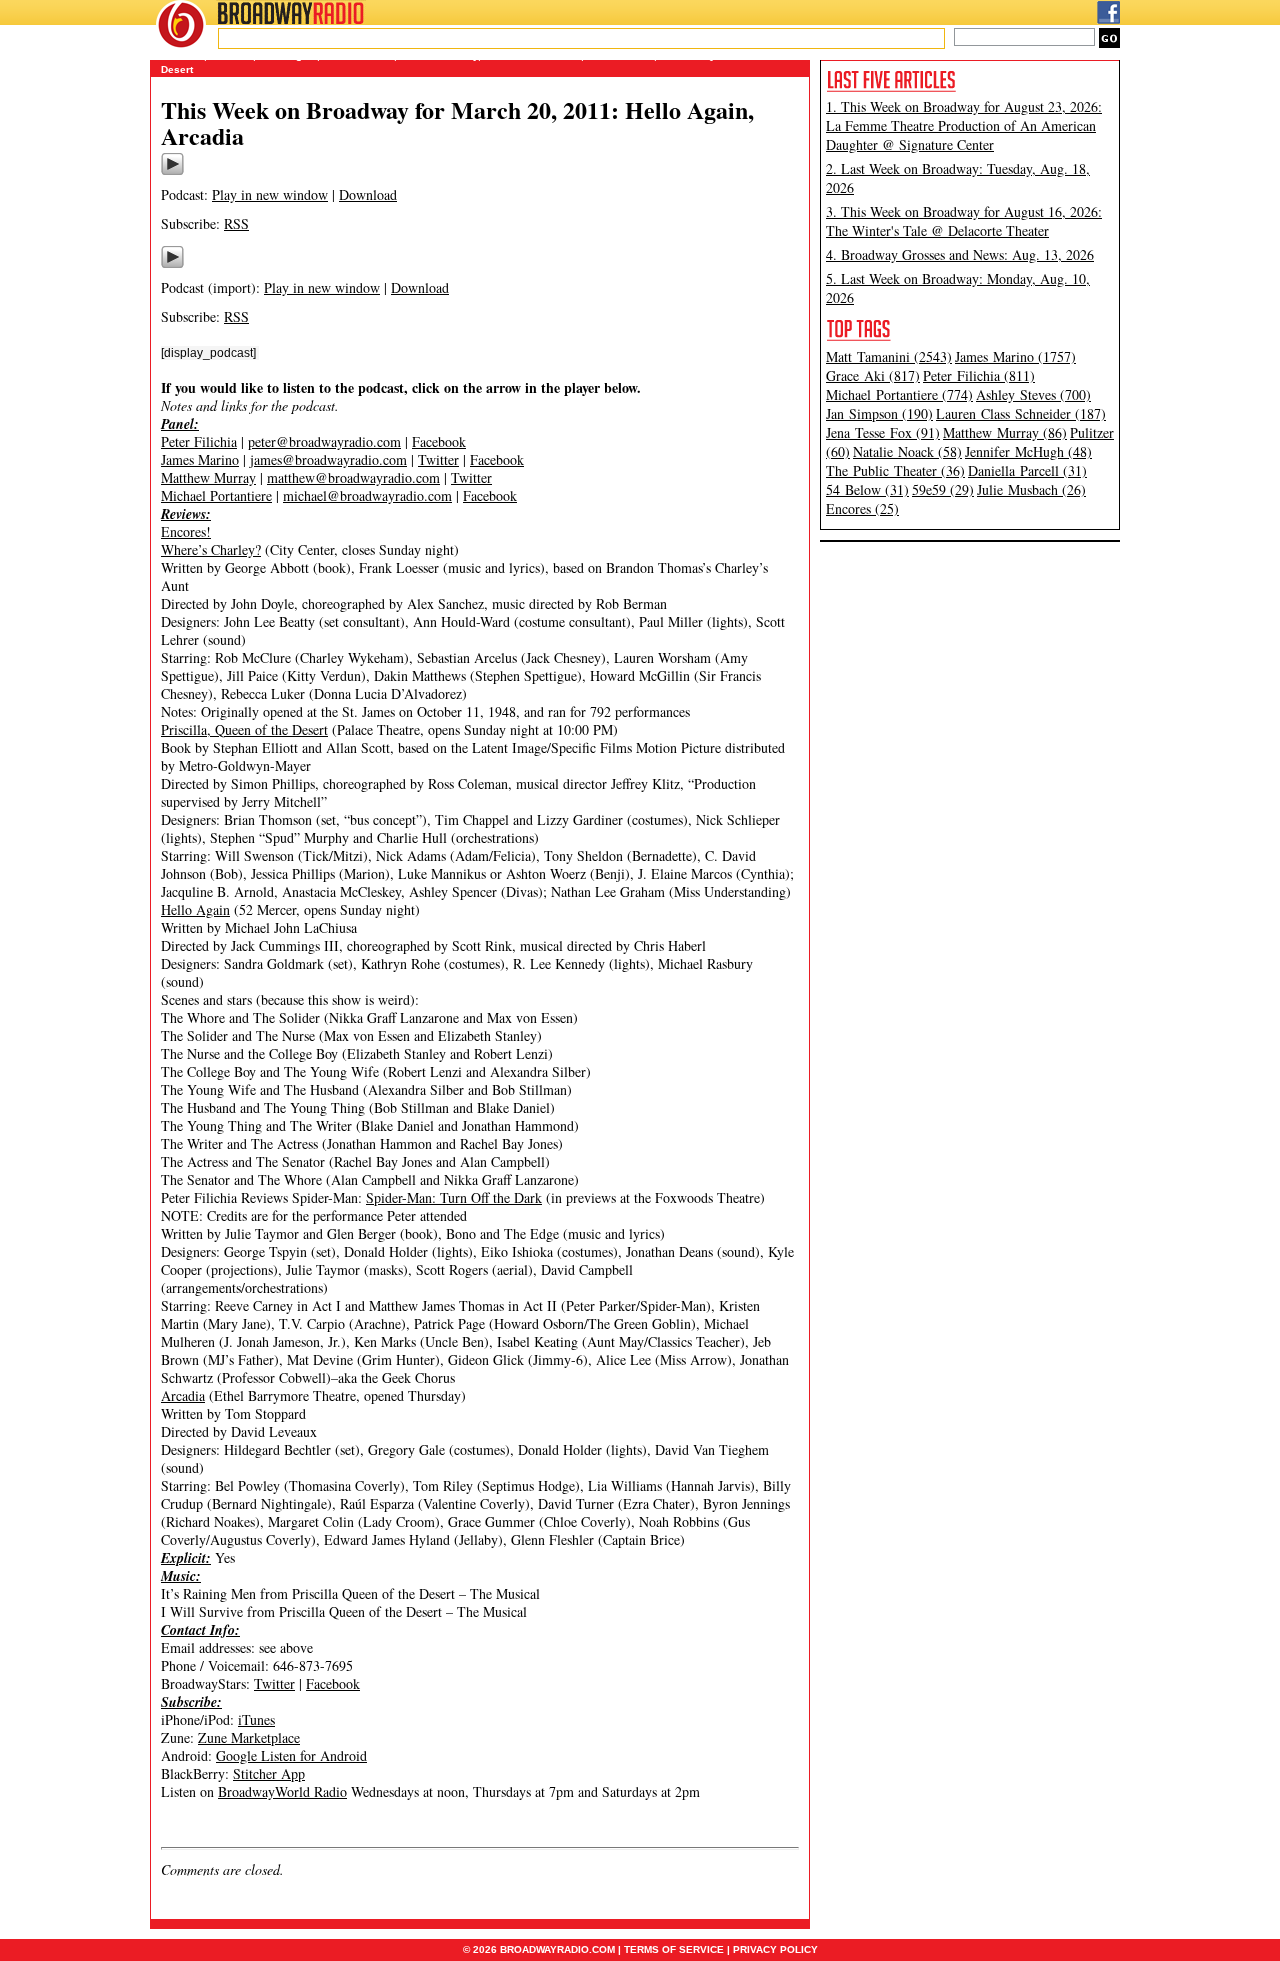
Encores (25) (862, 508)
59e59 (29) (943, 489)
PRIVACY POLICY (775, 1949)
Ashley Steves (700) (1033, 394)
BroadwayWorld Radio (282, 1791)
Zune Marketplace (249, 1737)
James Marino (200, 459)
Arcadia (183, 1395)
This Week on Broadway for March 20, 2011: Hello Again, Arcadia (457, 122)
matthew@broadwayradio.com (353, 477)
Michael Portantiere (216, 495)
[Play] (172, 172)
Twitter (438, 459)
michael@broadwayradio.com (367, 495)
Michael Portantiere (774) (899, 394)
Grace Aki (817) (873, 375)
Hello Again (195, 909)
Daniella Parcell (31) (1027, 470)
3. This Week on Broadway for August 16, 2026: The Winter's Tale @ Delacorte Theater (964, 221)
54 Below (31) (867, 489)
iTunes (256, 1719)
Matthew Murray (208, 477)
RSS (236, 223)
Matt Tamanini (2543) (889, 356)
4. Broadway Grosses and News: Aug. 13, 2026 (960, 254)
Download (368, 194)
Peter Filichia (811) (979, 375)
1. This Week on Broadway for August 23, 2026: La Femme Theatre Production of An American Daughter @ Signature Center (964, 125)
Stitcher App (269, 1773)
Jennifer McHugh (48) (1028, 451)
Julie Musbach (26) (1031, 489)
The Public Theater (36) (895, 470)
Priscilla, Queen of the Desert (244, 729)
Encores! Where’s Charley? (211, 540)
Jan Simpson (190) (879, 413)
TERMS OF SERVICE (674, 1949)
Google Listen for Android (291, 1755)
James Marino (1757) (1015, 356)
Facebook (439, 441)
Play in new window (270, 194)
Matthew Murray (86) (1005, 432)
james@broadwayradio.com (328, 459)
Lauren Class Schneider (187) (1021, 413)
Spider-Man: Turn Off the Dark (454, 1197)
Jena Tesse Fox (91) (883, 432)
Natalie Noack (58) (907, 451)
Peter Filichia (199, 441)
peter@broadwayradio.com (324, 441)
